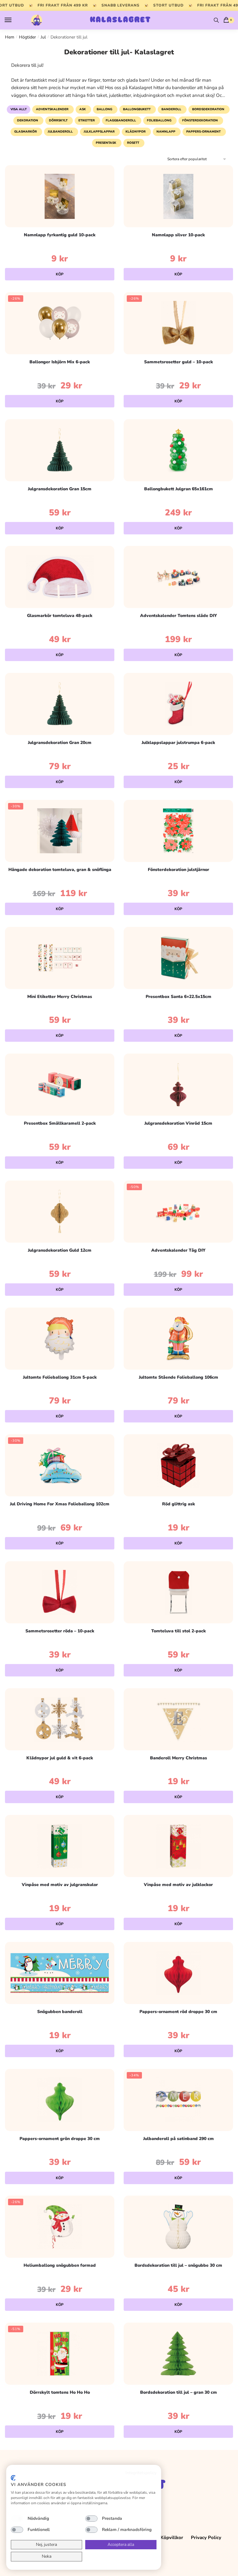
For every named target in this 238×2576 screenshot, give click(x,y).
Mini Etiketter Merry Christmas (60, 997)
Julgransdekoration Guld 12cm (60, 1250)
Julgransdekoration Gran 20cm (60, 743)
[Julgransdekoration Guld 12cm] (60, 1212)
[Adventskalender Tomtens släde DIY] (178, 577)
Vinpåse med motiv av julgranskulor (60, 1885)
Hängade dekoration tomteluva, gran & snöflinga (60, 870)
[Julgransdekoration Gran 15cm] (60, 450)
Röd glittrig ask (178, 1504)
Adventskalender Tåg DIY (178, 1250)
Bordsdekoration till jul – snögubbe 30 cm (178, 2265)
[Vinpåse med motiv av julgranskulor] (60, 1846)
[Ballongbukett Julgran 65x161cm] (178, 450)
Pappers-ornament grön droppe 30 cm (60, 2139)
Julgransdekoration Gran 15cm (60, 489)
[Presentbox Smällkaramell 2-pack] (60, 1085)
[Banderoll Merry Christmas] (178, 1719)
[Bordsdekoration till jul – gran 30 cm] (178, 2354)
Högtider (27, 37)
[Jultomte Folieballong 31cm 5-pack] (60, 1339)
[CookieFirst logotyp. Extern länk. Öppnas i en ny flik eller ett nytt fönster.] (13, 2478)
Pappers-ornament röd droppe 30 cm (178, 2012)
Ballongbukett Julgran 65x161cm (178, 489)
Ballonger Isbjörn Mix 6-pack (60, 362)
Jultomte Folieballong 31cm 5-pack (60, 1377)
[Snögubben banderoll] (60, 1973)
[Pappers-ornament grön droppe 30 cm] (60, 2100)
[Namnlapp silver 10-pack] (178, 196)
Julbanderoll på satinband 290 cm (178, 2139)
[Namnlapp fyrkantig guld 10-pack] (60, 196)
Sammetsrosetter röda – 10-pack (60, 1631)
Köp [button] (60, 274)
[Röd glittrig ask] (178, 1465)
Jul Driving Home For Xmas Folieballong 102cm (60, 1504)
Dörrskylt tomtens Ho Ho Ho (60, 2392)
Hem (10, 37)
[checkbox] (17, 2519)
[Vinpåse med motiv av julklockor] (178, 1846)
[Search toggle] (216, 20)
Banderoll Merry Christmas (178, 1758)
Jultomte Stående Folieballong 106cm (178, 1377)
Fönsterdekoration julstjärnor (178, 870)
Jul (43, 37)
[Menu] (14, 20)
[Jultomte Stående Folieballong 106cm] (178, 1339)
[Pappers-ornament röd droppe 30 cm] (178, 1973)
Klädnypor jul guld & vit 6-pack (60, 1758)
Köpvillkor (172, 2537)
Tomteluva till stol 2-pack (178, 1631)
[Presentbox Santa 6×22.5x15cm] (178, 958)
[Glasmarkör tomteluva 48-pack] (60, 577)
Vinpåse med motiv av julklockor (178, 1885)
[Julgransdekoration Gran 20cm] (60, 704)
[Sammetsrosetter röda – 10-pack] (60, 1592)
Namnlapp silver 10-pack (178, 235)
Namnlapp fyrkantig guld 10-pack (60, 235)
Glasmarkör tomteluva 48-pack (60, 616)
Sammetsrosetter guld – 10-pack (178, 362)
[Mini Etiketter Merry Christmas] (60, 958)
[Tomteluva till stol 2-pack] (178, 1592)
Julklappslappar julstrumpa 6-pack (178, 743)
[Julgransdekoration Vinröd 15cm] (178, 1085)
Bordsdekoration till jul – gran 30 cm (178, 2392)
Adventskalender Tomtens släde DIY (178, 616)
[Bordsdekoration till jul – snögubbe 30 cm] (178, 2227)
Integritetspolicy (141, 2473)
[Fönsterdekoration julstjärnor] (178, 831)
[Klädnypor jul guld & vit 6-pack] (60, 1719)
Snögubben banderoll (60, 2012)
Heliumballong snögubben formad (60, 2265)
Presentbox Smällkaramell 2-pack (60, 1123)
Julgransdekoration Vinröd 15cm (178, 1123)
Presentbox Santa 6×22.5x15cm (178, 997)
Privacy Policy (206, 2537)
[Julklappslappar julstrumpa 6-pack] (178, 704)
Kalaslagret (120, 20)
